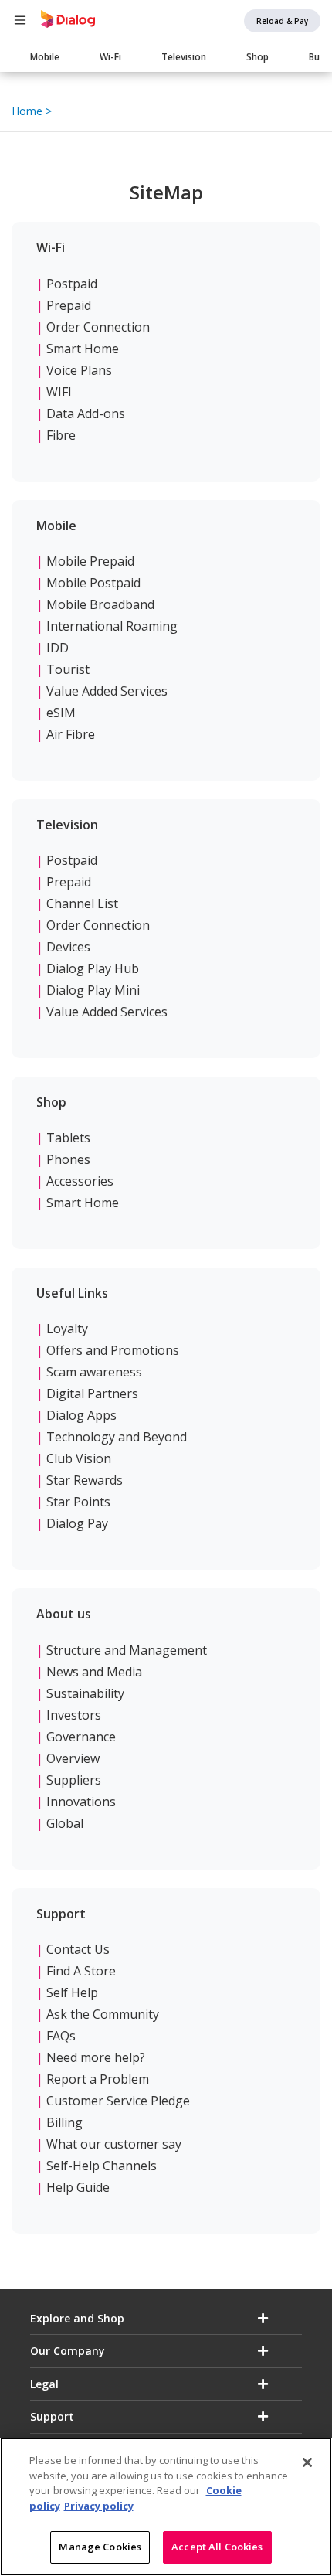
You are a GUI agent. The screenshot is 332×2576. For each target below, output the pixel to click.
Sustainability (85, 1693)
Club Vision (79, 1458)
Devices (68, 947)
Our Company (68, 2351)
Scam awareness (94, 1372)
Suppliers (74, 1780)
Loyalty (67, 1329)
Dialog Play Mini (93, 990)
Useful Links (72, 1293)
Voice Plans (79, 370)
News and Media (94, 1672)
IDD (58, 648)
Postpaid (72, 284)
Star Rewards (85, 1480)
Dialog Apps (81, 1415)
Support (61, 1914)
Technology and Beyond (117, 1437)
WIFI (59, 392)
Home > (32, 111)
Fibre (61, 435)
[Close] (307, 2462)
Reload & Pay (282, 21)
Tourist (68, 669)
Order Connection (98, 327)
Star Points (78, 1502)
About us (64, 1614)
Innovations (81, 1802)
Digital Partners (92, 1393)
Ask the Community (103, 2014)
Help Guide (78, 2187)
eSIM (61, 713)
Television (184, 57)
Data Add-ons (86, 413)
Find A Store (81, 1971)
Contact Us (78, 1949)
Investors (74, 1715)
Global (65, 1823)
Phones (68, 1159)
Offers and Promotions (113, 1350)
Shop (257, 57)
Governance (81, 1737)
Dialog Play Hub (93, 968)
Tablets (68, 1138)
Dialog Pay (77, 1523)
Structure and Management (127, 1650)
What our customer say (114, 2144)
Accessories (80, 1181)
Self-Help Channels (102, 2166)
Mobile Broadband (100, 604)
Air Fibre (71, 734)
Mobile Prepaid (90, 561)
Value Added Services (107, 691)
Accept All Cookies (217, 2547)
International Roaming (112, 626)
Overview (73, 1758)
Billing (64, 2122)
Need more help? (96, 2057)
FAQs (61, 2036)
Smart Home (83, 349)
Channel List (82, 903)
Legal (44, 2384)
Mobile (45, 57)
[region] (166, 2507)
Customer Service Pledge (118, 2101)
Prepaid (69, 305)
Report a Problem (98, 2079)
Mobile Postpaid (93, 583)
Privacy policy (99, 2506)
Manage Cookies (100, 2547)
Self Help (72, 1992)
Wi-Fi (110, 57)
